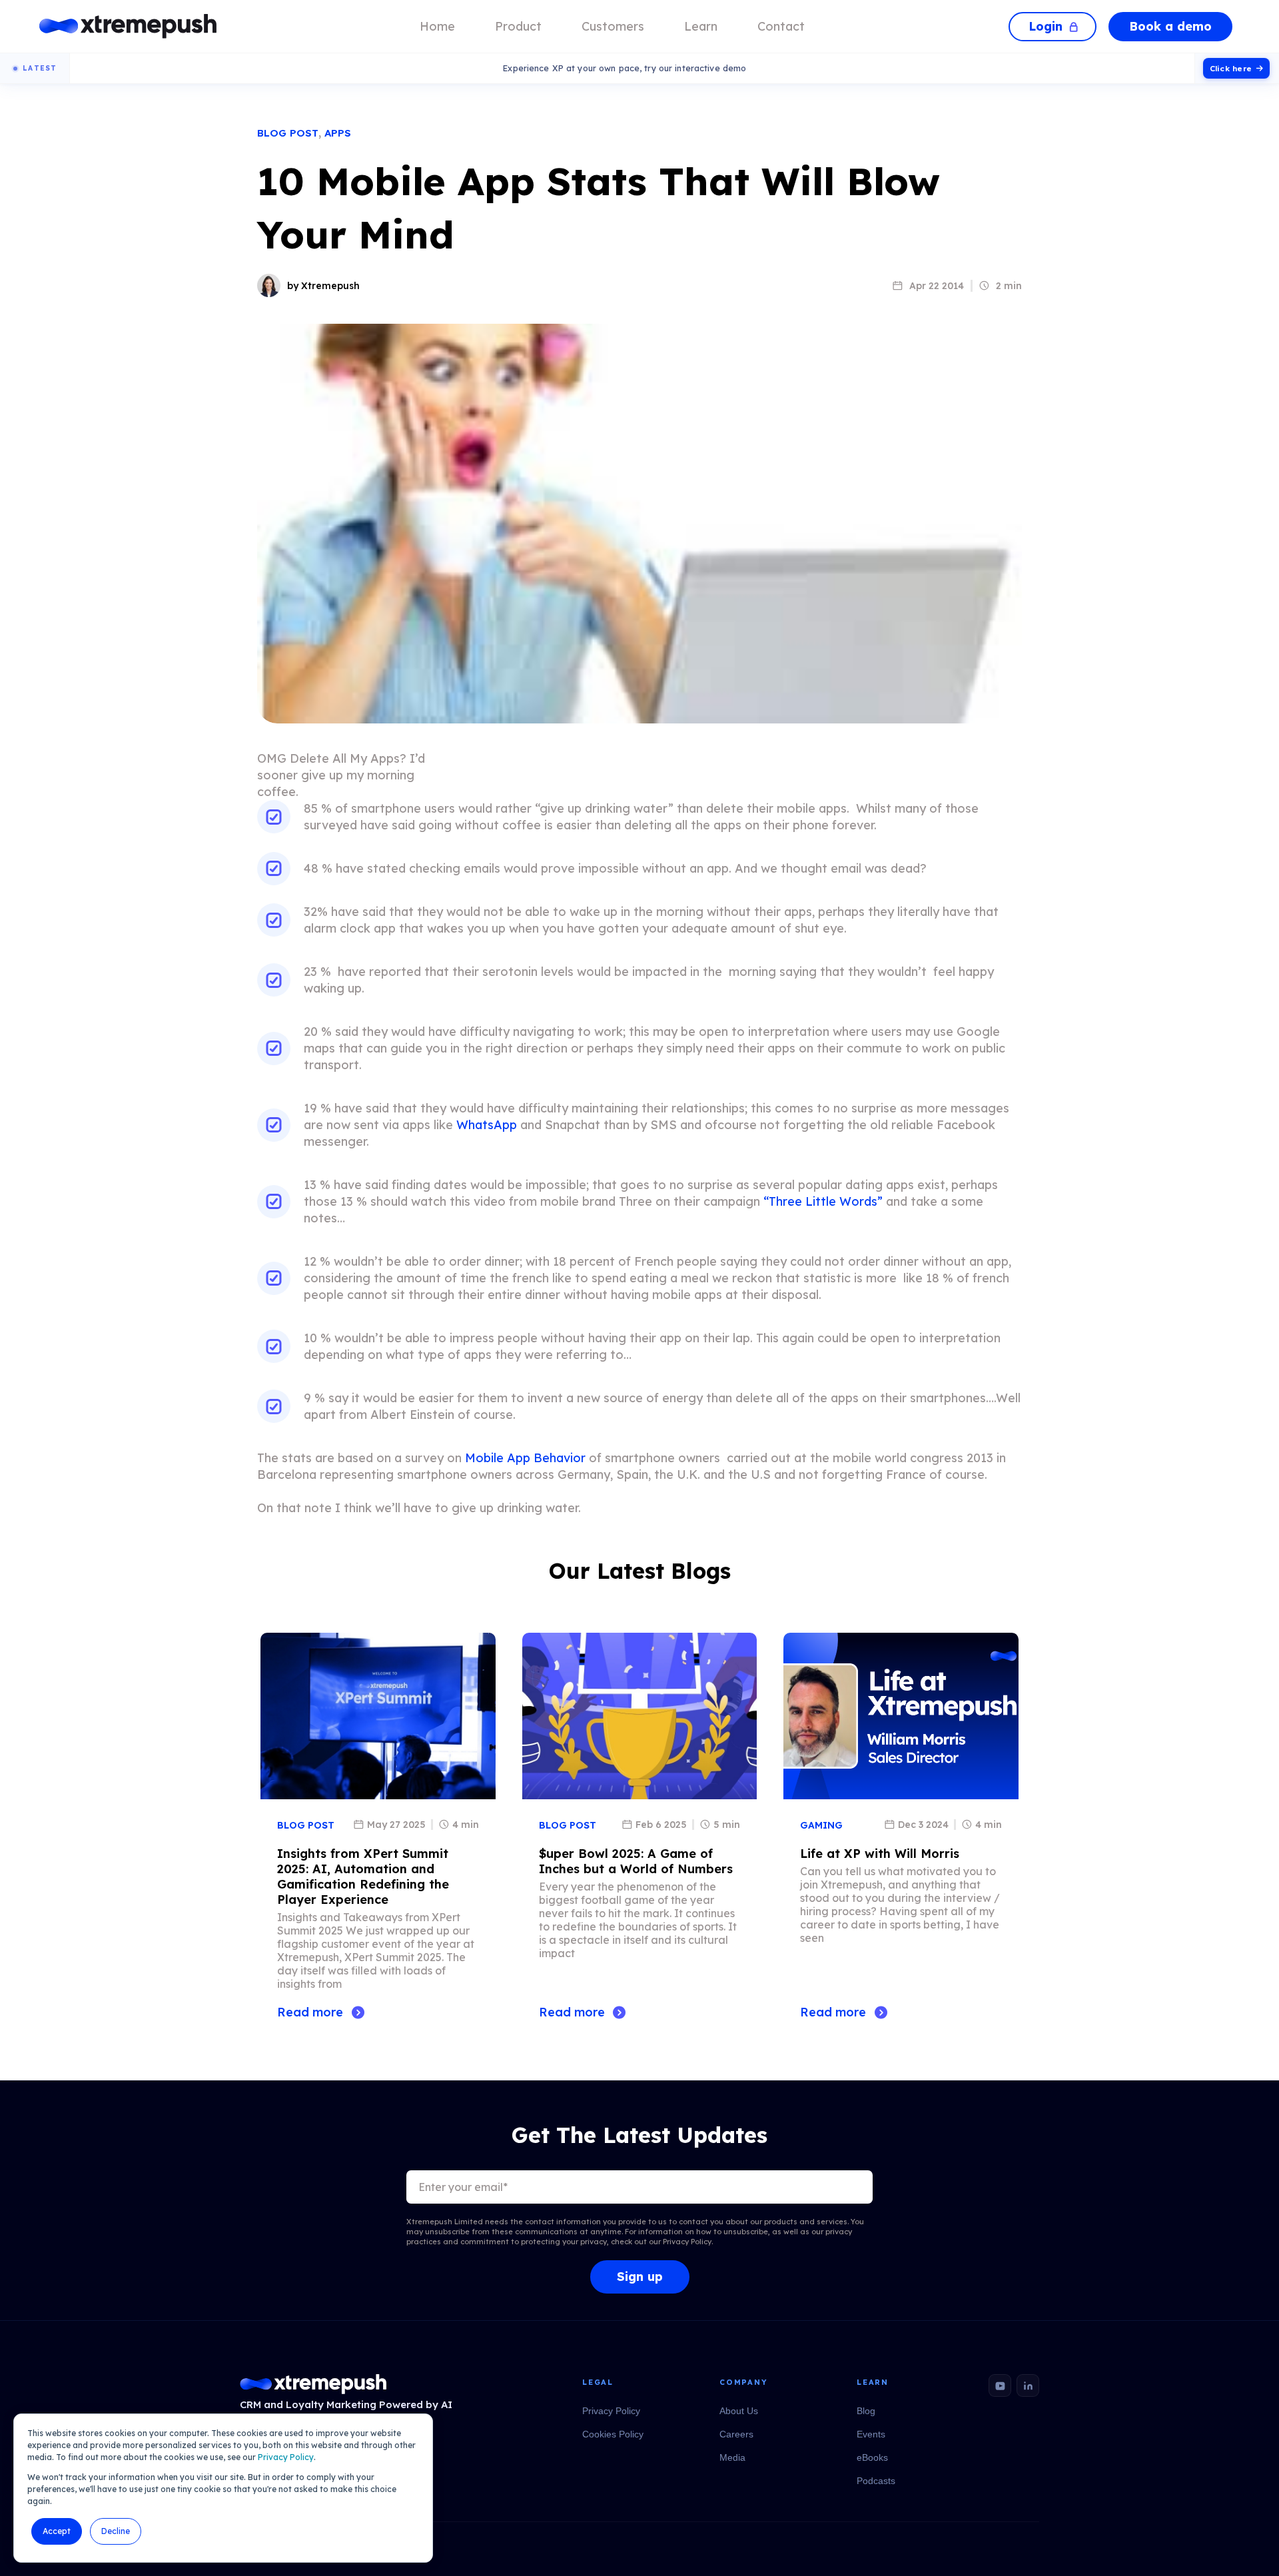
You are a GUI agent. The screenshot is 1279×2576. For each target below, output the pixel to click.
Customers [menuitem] (613, 26)
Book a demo (1170, 26)
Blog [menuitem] (866, 2411)
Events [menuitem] (871, 2434)
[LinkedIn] (1028, 2385)
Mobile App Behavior (525, 1458)
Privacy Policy (286, 2457)
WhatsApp (487, 1125)
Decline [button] (116, 2531)
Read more (310, 2012)
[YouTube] (1000, 2385)
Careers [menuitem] (736, 2434)
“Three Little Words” (823, 1201)
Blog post (288, 133)
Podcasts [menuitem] (876, 2481)
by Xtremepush (323, 286)
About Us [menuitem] (739, 2411)
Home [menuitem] (437, 26)
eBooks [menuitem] (872, 2457)
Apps (338, 133)
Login (1046, 26)
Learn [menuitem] (701, 26)
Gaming (821, 1825)
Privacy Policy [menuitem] (611, 2411)
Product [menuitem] (518, 26)
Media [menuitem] (732, 2457)
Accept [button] (57, 2531)
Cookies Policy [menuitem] (613, 2434)
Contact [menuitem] (781, 26)
